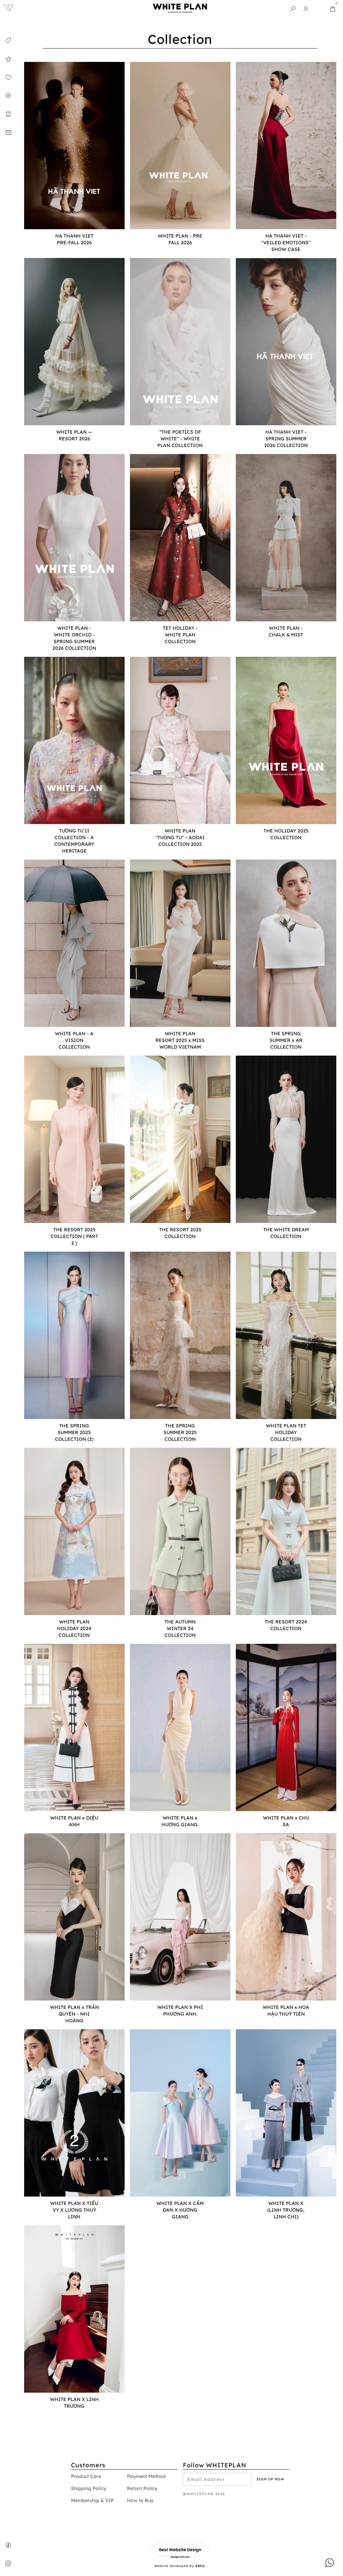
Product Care (86, 2476)
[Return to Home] (9, 9)
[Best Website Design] (180, 2549)
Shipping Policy (89, 2488)
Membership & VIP (92, 2500)
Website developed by (180, 2566)
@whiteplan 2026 (204, 2494)
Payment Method (146, 2476)
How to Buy (140, 2500)
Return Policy (142, 2488)
